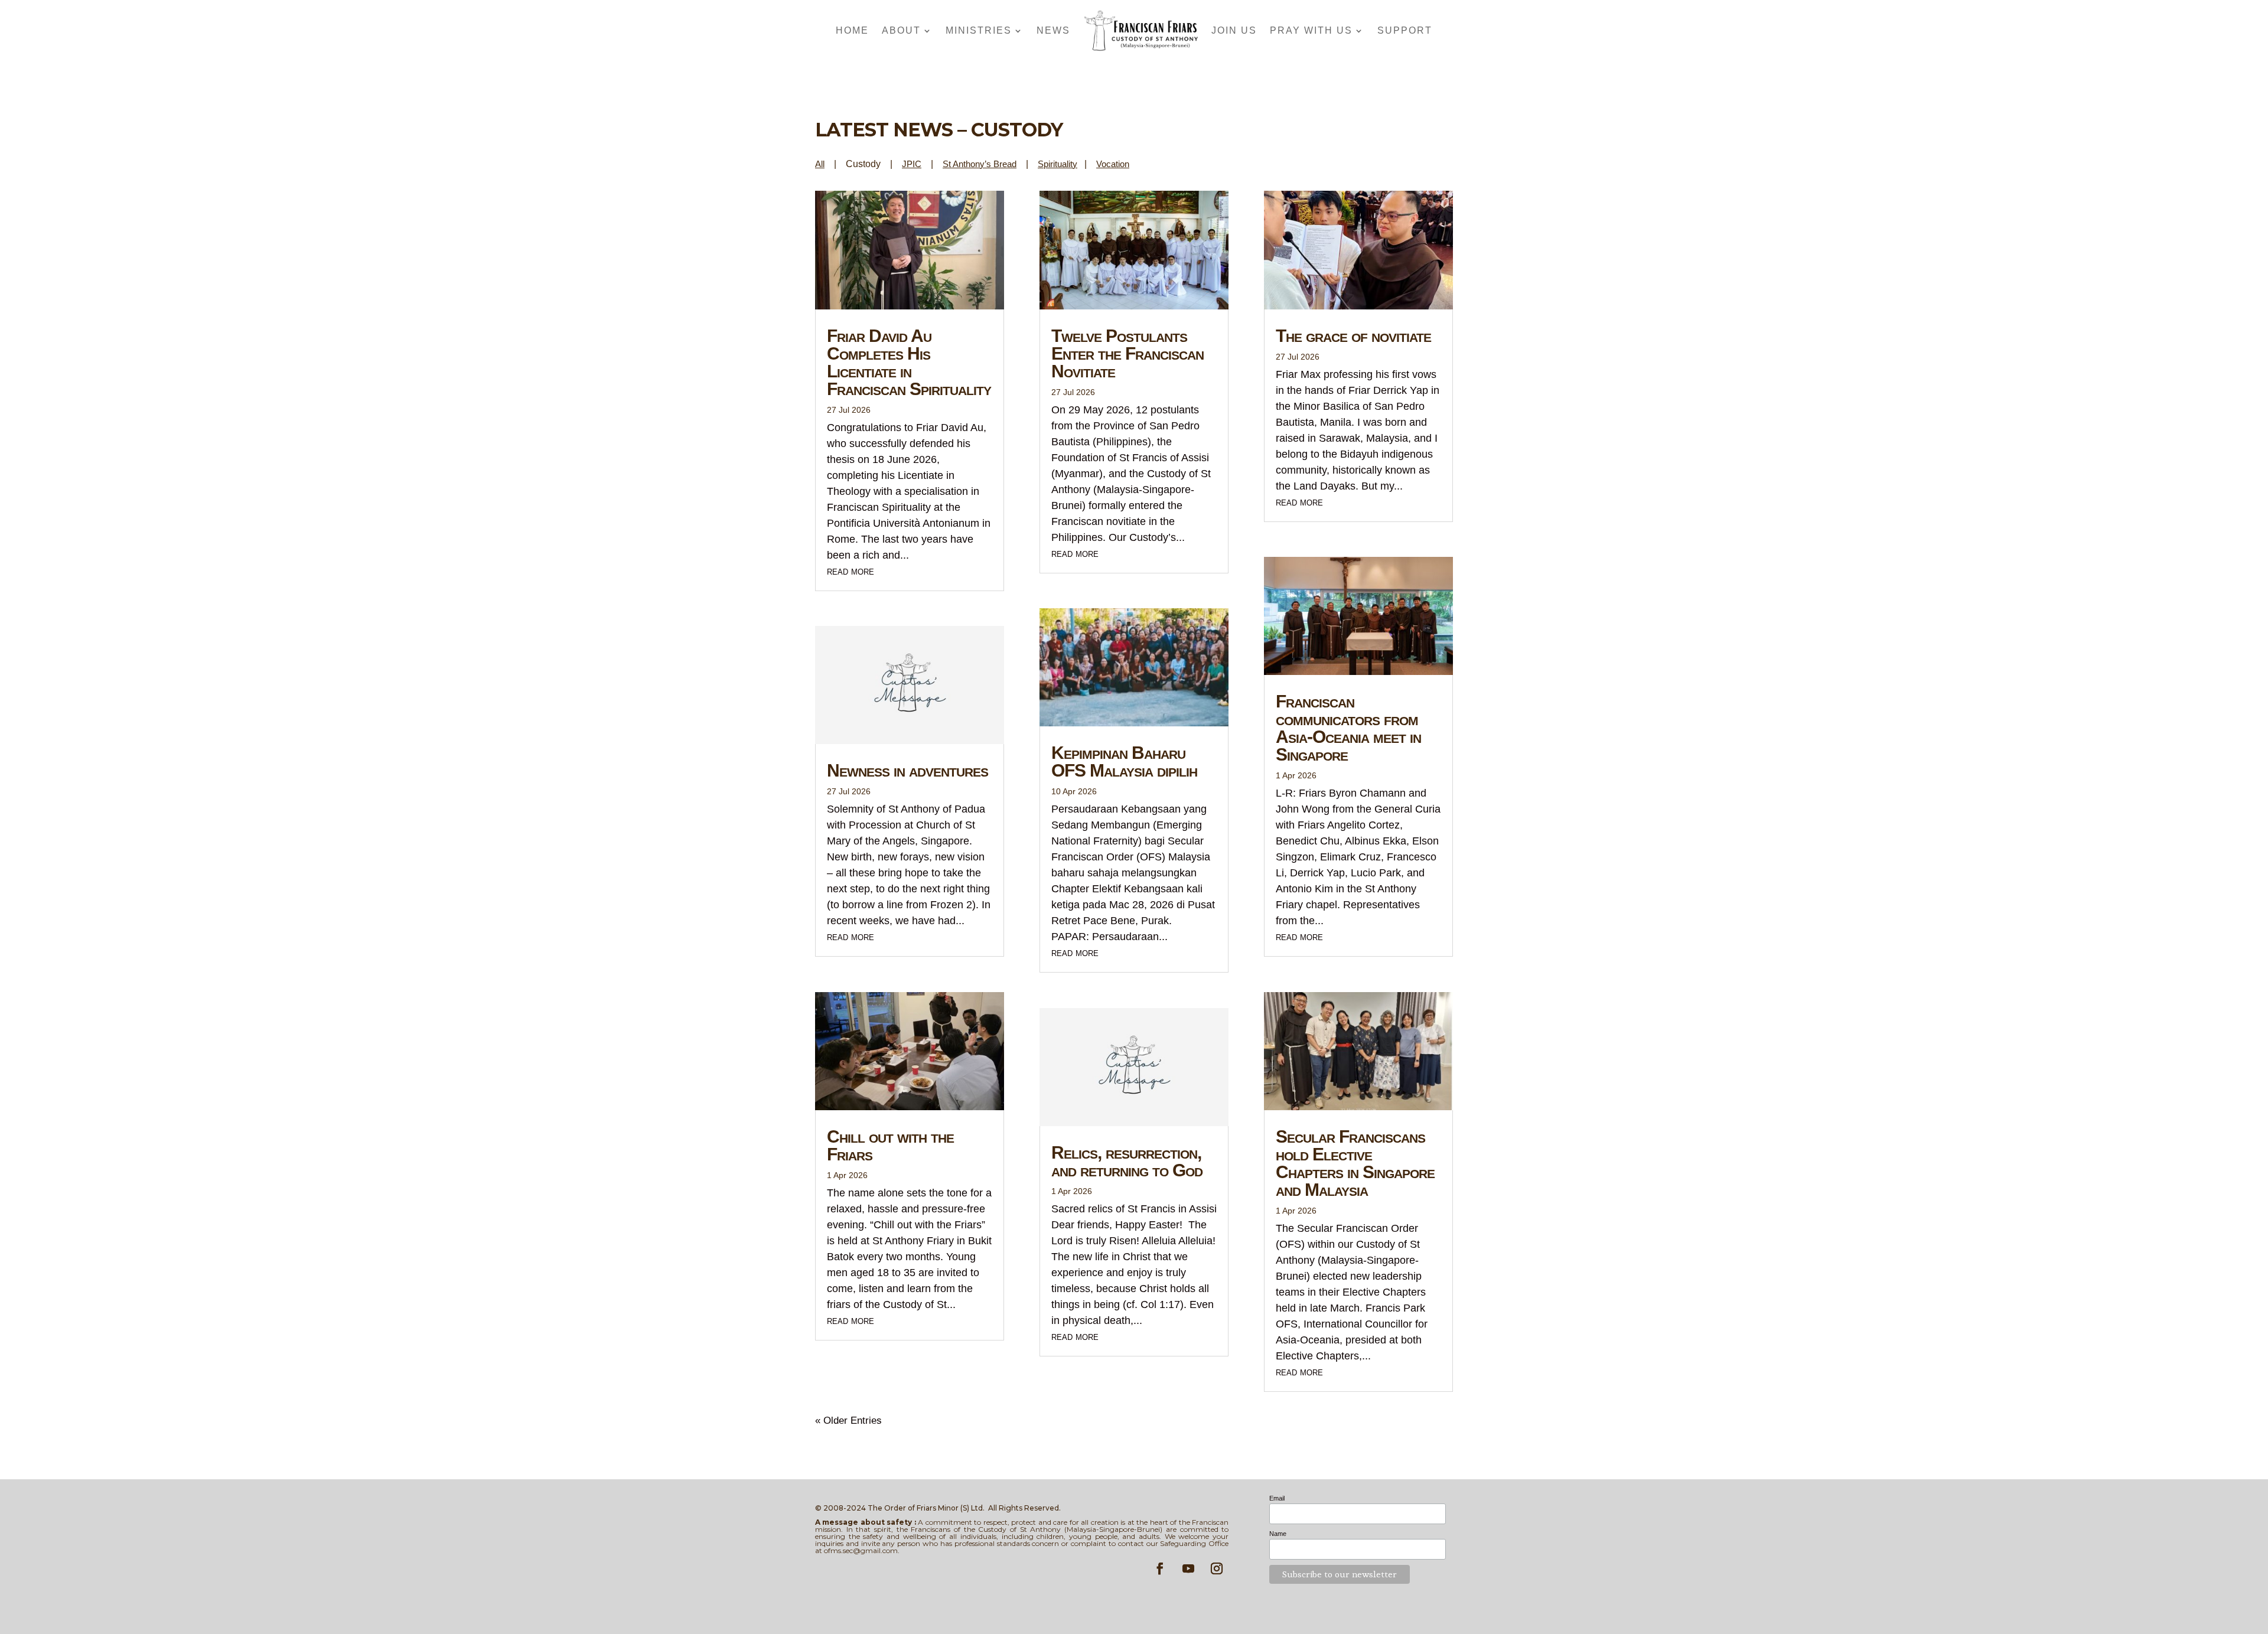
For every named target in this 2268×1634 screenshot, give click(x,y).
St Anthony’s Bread (980, 164)
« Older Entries (848, 1421)
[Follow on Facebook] (1160, 1568)
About (901, 30)
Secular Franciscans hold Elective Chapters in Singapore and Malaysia (1355, 1163)
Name (1278, 1534)
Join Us (1234, 30)
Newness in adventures (907, 770)
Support (1405, 30)
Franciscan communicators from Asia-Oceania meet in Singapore (1348, 728)
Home (852, 30)
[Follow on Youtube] (1188, 1568)
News (1053, 30)
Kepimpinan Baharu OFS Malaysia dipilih (1124, 761)
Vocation (1113, 164)
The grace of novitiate (1353, 336)
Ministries (979, 30)
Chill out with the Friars (890, 1145)
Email (1277, 1498)
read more (850, 571)
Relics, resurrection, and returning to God (1127, 1161)
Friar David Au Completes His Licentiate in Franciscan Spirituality (909, 362)
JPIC (912, 164)
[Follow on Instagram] (1217, 1568)
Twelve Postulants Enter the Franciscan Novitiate (1128, 353)
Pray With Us (1311, 30)
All (820, 164)
